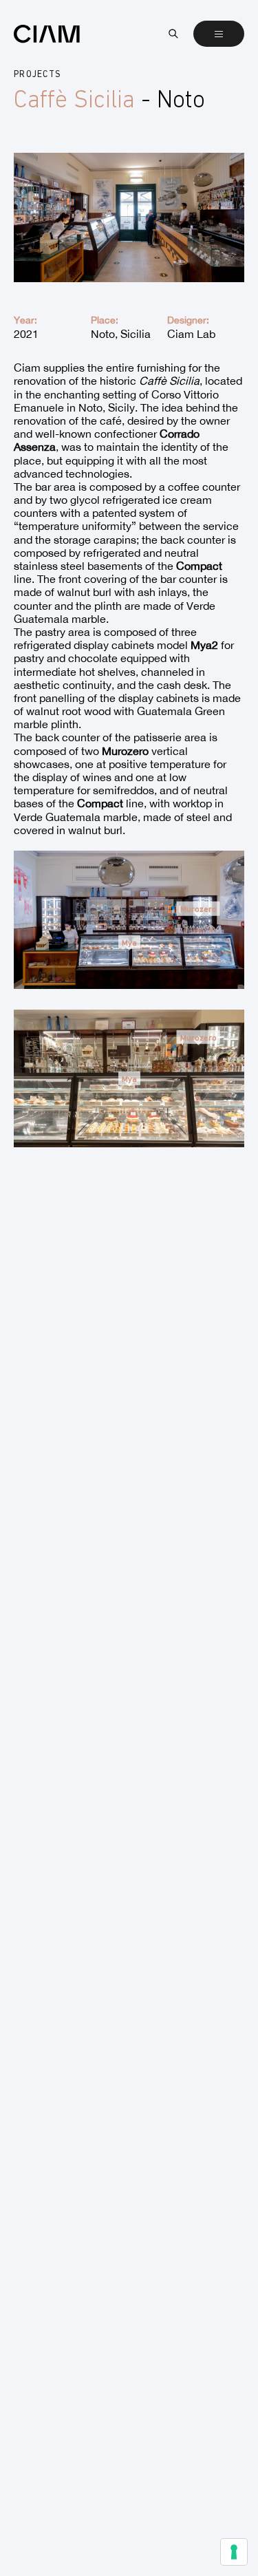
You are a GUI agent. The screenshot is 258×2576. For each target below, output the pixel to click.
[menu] (219, 34)
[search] (173, 34)
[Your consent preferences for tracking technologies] (234, 2552)
